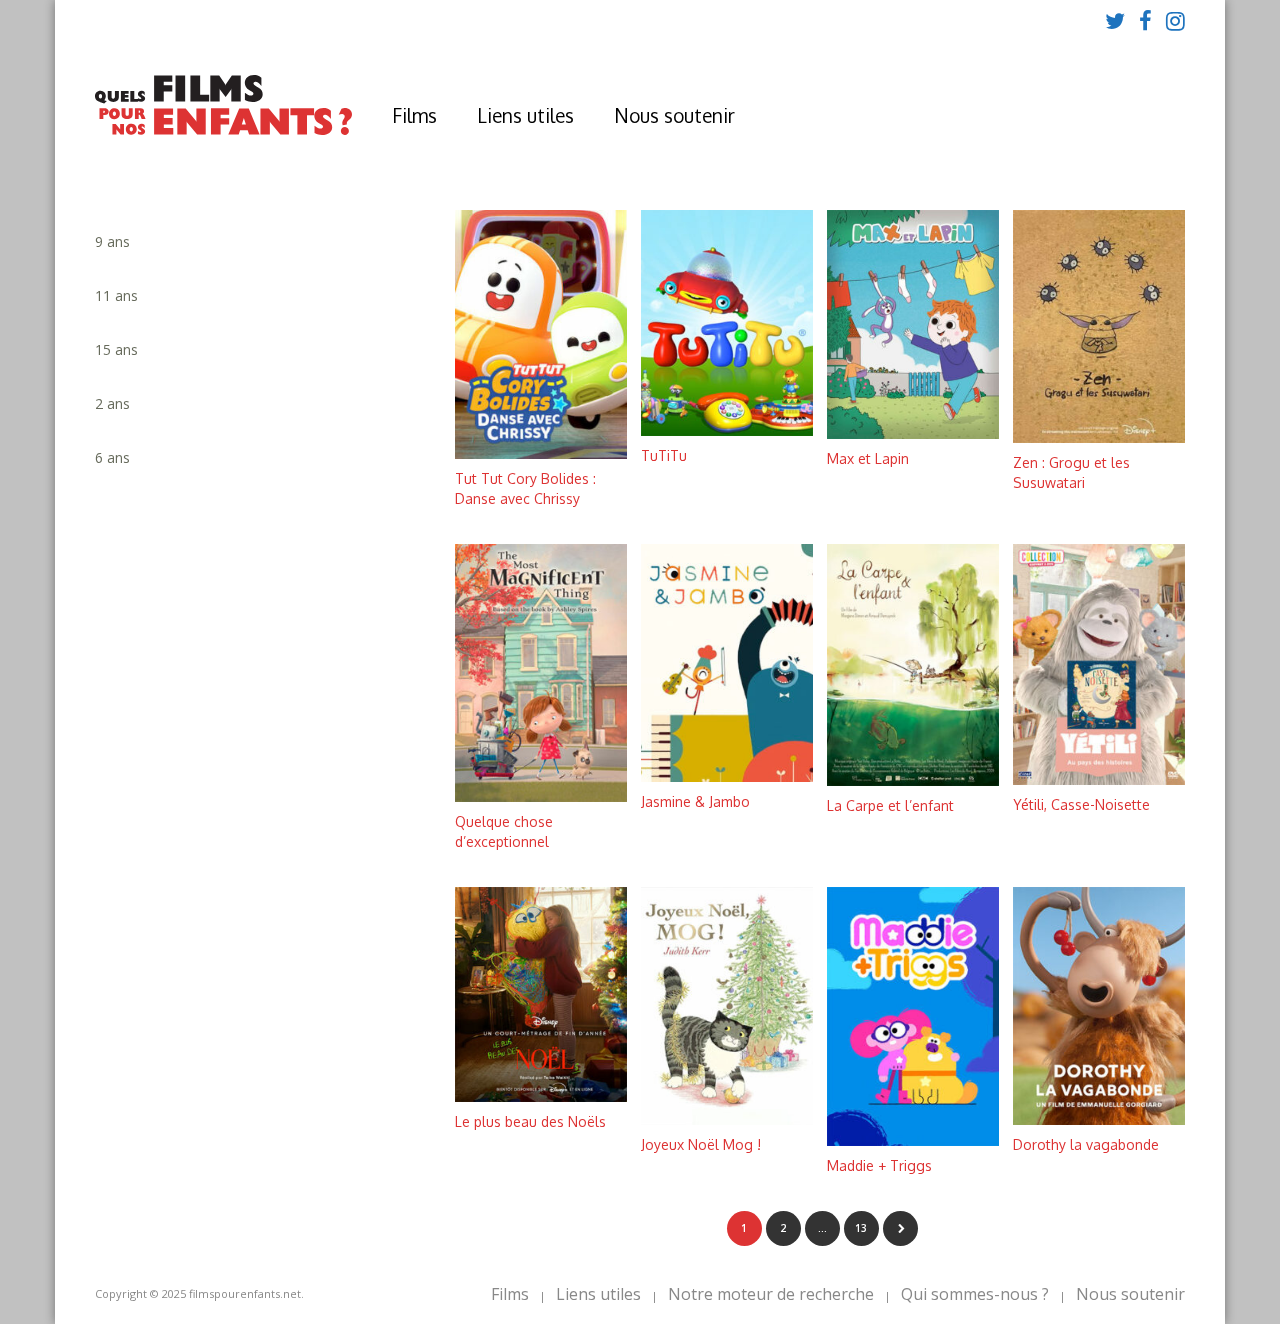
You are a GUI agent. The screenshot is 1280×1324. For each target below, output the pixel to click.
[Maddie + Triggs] (913, 1140)
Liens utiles (525, 115)
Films (414, 115)
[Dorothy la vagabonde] (1099, 1119)
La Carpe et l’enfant (890, 805)
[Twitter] (1115, 20)
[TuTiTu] (727, 430)
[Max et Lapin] (913, 433)
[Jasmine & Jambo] (727, 776)
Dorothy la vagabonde (1086, 1144)
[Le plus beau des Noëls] (541, 1096)
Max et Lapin (868, 458)
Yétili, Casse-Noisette (1081, 804)
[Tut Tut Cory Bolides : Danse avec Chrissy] (541, 453)
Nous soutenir (674, 115)
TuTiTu (664, 455)
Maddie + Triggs (879, 1165)
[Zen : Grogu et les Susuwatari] (1099, 437)
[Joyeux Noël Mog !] (727, 1119)
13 (861, 1228)
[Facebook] (1145, 20)
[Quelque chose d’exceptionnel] (541, 796)
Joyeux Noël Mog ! (701, 1144)
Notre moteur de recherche (771, 1294)
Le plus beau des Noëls (530, 1121)
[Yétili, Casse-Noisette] (1099, 779)
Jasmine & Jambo (695, 801)
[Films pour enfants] (223, 130)
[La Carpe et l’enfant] (913, 780)
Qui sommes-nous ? (975, 1294)
